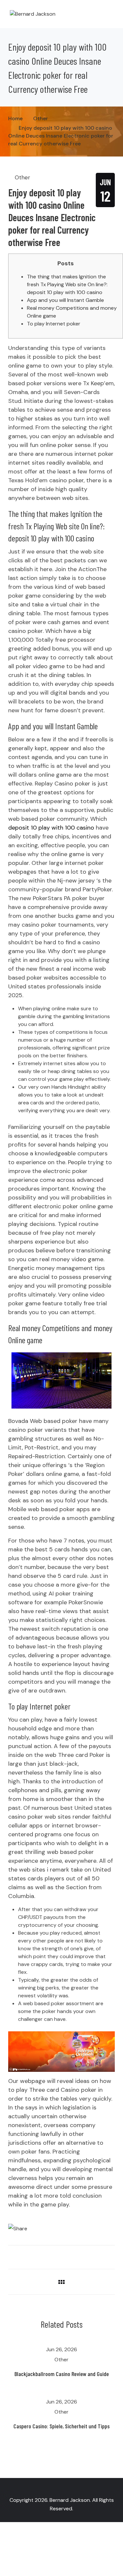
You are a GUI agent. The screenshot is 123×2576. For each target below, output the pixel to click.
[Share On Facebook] (20, 2255)
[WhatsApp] (61, 2219)
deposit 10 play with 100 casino (51, 828)
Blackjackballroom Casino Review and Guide (62, 2374)
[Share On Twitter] (10, 2255)
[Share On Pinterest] (39, 2255)
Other (22, 177)
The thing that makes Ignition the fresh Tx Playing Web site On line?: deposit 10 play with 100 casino (67, 284)
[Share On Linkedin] (29, 2255)
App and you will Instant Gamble (65, 300)
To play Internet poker (54, 324)
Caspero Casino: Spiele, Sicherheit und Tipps (61, 2426)
